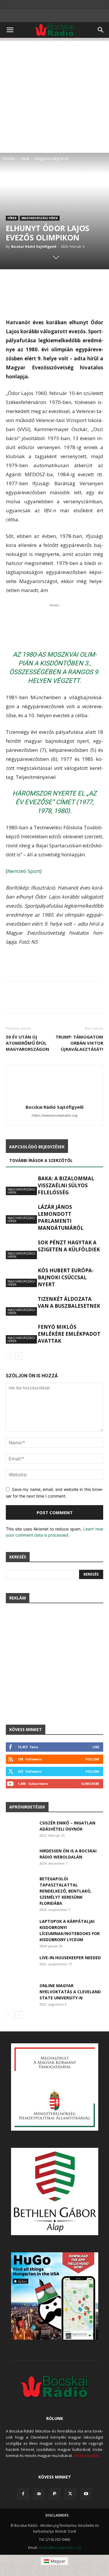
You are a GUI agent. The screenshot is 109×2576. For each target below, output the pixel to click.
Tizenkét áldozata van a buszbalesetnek (69, 1302)
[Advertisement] (54, 95)
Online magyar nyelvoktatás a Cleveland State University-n (70, 1992)
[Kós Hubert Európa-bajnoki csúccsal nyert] (20, 1277)
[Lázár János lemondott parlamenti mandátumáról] (20, 1214)
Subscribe (90, 1784)
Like (96, 1747)
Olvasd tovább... (88, 2455)
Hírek (25, 158)
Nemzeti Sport (24, 871)
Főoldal (9, 158)
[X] (70, 2494)
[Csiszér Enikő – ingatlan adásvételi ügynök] (20, 1830)
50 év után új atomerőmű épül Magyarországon (27, 1043)
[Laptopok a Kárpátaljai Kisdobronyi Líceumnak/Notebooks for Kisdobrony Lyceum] (20, 1928)
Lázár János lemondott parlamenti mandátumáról (61, 1217)
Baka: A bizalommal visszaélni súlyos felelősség (66, 1185)
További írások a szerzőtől (41, 1160)
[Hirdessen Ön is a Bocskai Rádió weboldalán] (20, 1858)
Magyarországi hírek (52, 158)
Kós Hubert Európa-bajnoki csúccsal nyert (66, 1277)
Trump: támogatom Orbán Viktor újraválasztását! (79, 1043)
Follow (92, 1759)
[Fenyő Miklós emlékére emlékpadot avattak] (20, 1334)
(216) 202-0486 (58, 2539)
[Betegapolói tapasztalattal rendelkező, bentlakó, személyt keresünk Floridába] (20, 1886)
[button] (10, 30)
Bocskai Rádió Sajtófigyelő (34, 246)
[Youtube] (86, 2494)
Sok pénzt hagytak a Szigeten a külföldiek (69, 1246)
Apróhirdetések (27, 1807)
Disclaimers (57, 2515)
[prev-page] (9, 1356)
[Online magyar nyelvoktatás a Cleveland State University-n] (20, 1993)
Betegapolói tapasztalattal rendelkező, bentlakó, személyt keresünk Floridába (66, 1891)
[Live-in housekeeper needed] (20, 1965)
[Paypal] (55, 2494)
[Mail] (39, 2494)
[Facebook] (23, 2494)
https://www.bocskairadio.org (54, 1115)
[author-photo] (55, 1099)
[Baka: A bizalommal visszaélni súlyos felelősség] (20, 1185)
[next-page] (19, 1356)
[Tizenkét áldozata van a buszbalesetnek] (20, 1306)
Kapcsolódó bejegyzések (37, 1147)
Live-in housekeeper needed (70, 1958)
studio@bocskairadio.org (60, 2548)
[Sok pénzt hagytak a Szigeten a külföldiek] (20, 1249)
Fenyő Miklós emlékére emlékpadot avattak (69, 1334)
